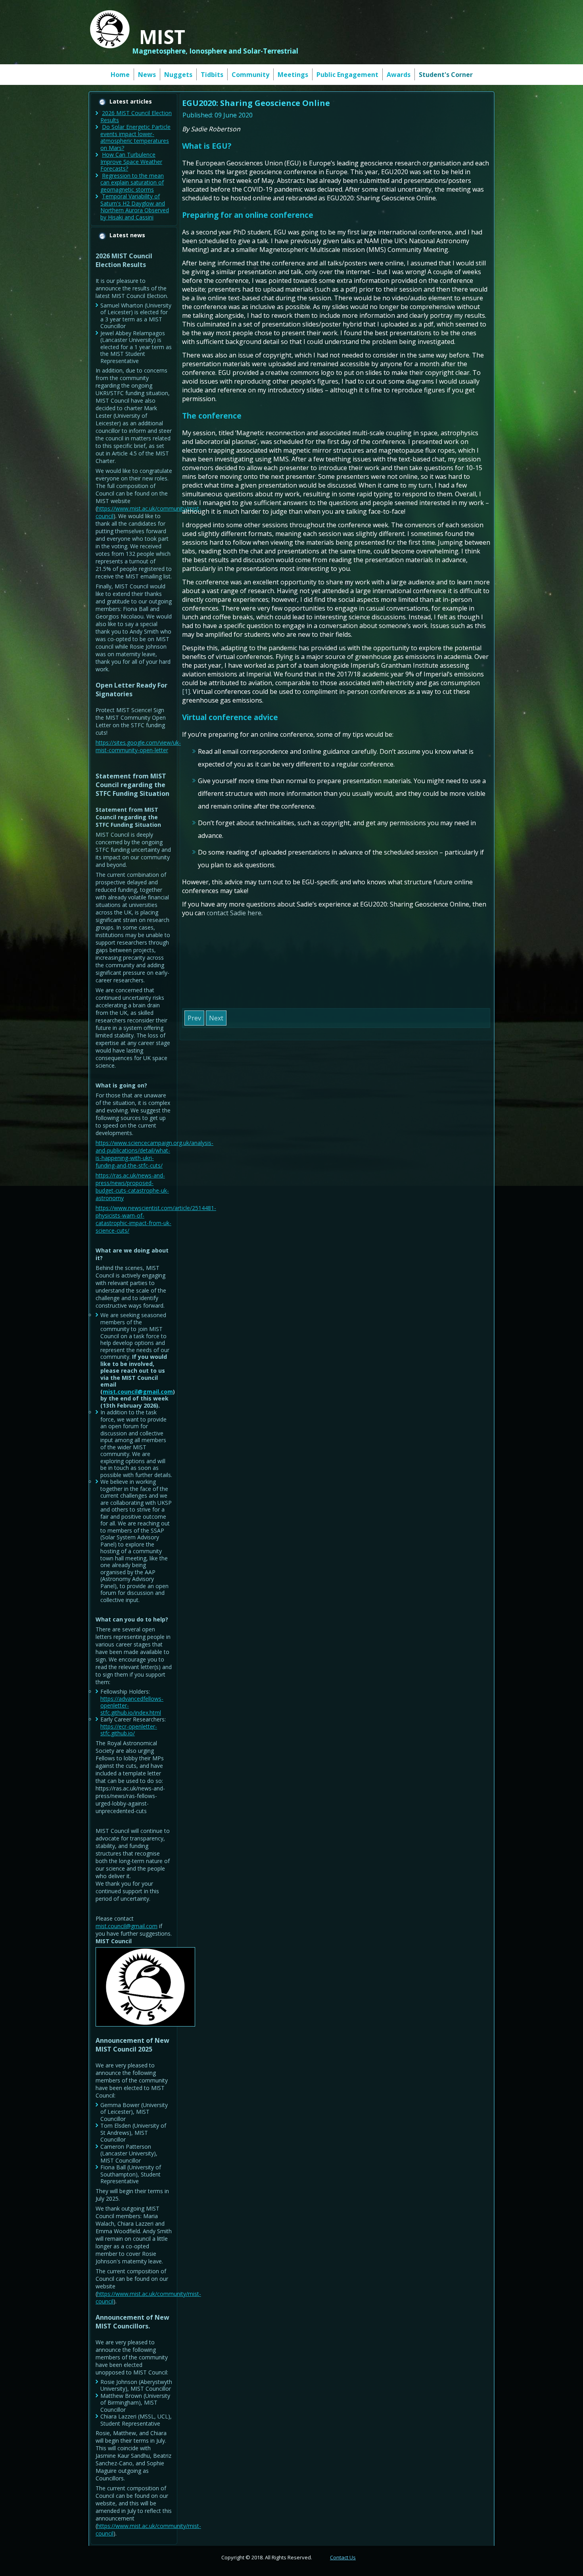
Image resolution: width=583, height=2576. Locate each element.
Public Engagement (347, 75)
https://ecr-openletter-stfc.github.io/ (129, 1730)
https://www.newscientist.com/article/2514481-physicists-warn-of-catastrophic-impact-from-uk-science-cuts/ (156, 1219)
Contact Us (343, 2557)
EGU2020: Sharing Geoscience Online (256, 103)
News (147, 75)
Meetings (293, 75)
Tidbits (212, 75)
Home (120, 75)
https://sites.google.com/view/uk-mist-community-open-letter (138, 746)
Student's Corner (446, 75)
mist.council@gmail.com (138, 1392)
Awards (399, 75)
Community (250, 75)
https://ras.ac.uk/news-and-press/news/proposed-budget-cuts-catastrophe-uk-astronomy (132, 1187)
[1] (186, 692)
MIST (162, 37)
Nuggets (178, 75)
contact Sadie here (234, 913)
